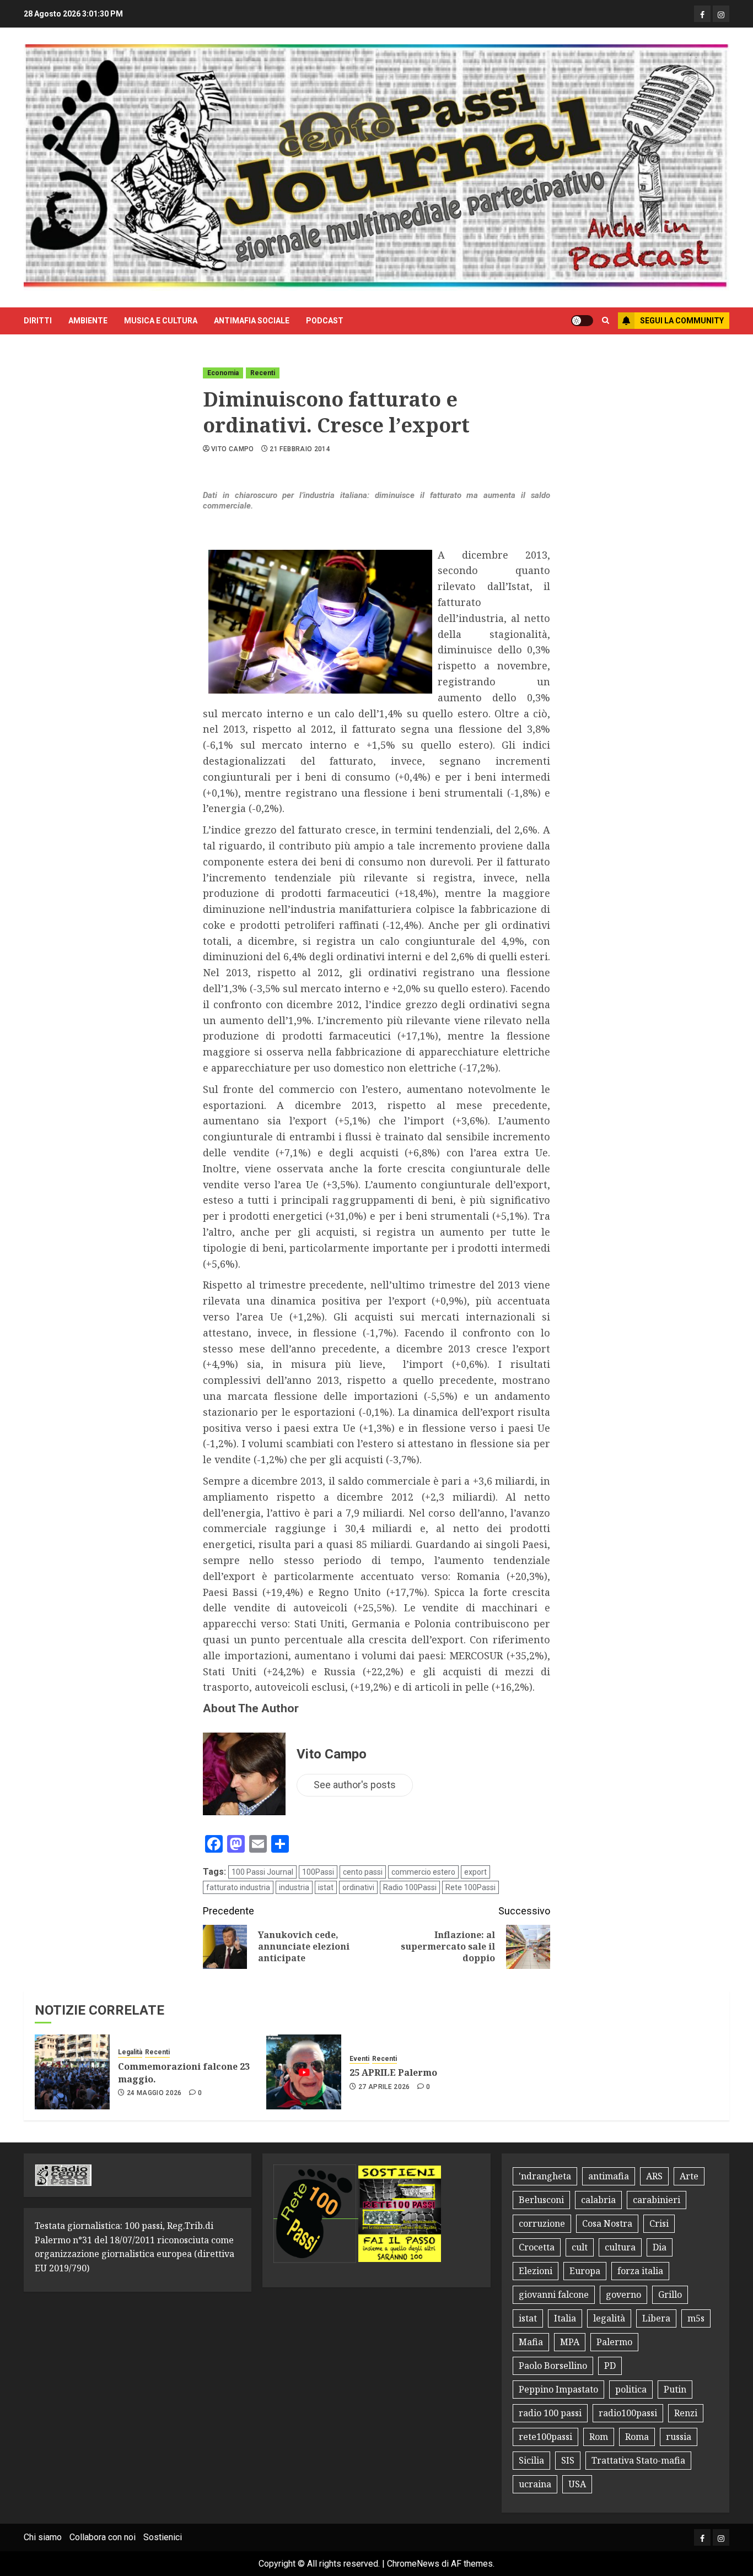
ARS (654, 2176)
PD (610, 2366)
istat (326, 1887)
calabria (598, 2200)
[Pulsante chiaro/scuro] (582, 321)
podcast (325, 321)
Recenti (263, 373)
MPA (570, 2342)
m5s (696, 2318)
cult (580, 2247)
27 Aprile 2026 (384, 2087)
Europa (585, 2271)
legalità (609, 2318)
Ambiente (88, 321)
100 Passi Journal (262, 1872)
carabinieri (657, 2200)
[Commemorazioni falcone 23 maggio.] (72, 2072)
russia (679, 2437)
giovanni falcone (554, 2294)
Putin (675, 2389)
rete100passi (545, 2437)
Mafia (531, 2342)
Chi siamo (43, 2537)
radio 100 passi (550, 2413)
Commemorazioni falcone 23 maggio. (184, 2072)
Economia (223, 373)
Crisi (659, 2223)
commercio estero (423, 1872)
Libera (656, 2318)
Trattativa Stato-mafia (638, 2460)
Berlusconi (541, 2200)
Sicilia (531, 2460)
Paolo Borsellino (553, 2366)
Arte (689, 2176)
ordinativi (358, 1887)
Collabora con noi (103, 2537)
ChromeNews (413, 2564)
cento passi (363, 1872)
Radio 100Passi (410, 1887)
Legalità (130, 2052)
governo (623, 2294)
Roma (637, 2437)
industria (294, 1887)
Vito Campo (233, 449)
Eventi (359, 2059)
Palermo (614, 2342)
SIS (568, 2460)
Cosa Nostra (607, 2223)
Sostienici (163, 2537)
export (475, 1872)
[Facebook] (702, 14)
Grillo (670, 2294)
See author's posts (355, 1785)
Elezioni (536, 2271)
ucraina (535, 2484)
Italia (565, 2318)
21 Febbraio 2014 (300, 449)
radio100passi (628, 2413)
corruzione (542, 2223)
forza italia (640, 2271)
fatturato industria (238, 1887)
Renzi (686, 2413)
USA (577, 2484)
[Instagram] (721, 14)
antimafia (609, 2176)
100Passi (318, 1872)
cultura (620, 2247)
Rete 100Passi (470, 1887)
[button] (606, 321)
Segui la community (682, 321)
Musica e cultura (161, 321)
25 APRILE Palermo (393, 2072)
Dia (660, 2247)
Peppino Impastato (558, 2389)
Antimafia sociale (252, 321)
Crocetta (537, 2247)
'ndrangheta (545, 2176)
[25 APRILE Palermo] (304, 2072)
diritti (38, 321)
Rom (599, 2437)
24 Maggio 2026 (154, 2093)
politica (631, 2389)
